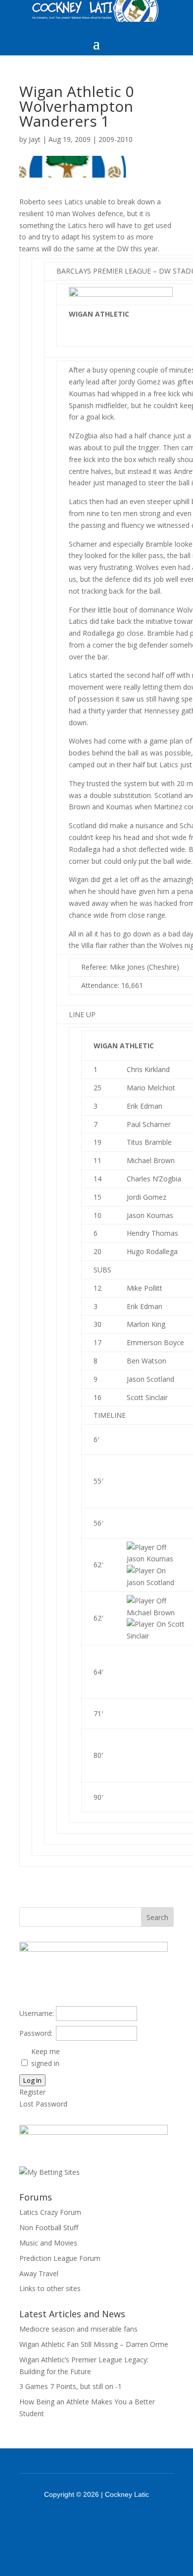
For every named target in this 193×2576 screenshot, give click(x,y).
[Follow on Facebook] (84, 2522)
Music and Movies (48, 2243)
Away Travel (39, 2273)
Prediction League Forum (60, 2258)
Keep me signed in (46, 2057)
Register (32, 2092)
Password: (36, 2033)
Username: (37, 2013)
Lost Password (43, 2104)
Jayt (35, 139)
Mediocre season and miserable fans (78, 2329)
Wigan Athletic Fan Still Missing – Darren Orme (94, 2344)
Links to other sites (50, 2288)
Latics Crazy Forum (50, 2212)
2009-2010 (116, 139)
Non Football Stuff (49, 2227)
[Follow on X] (109, 2522)
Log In (32, 2080)
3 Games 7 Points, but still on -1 (71, 2386)
